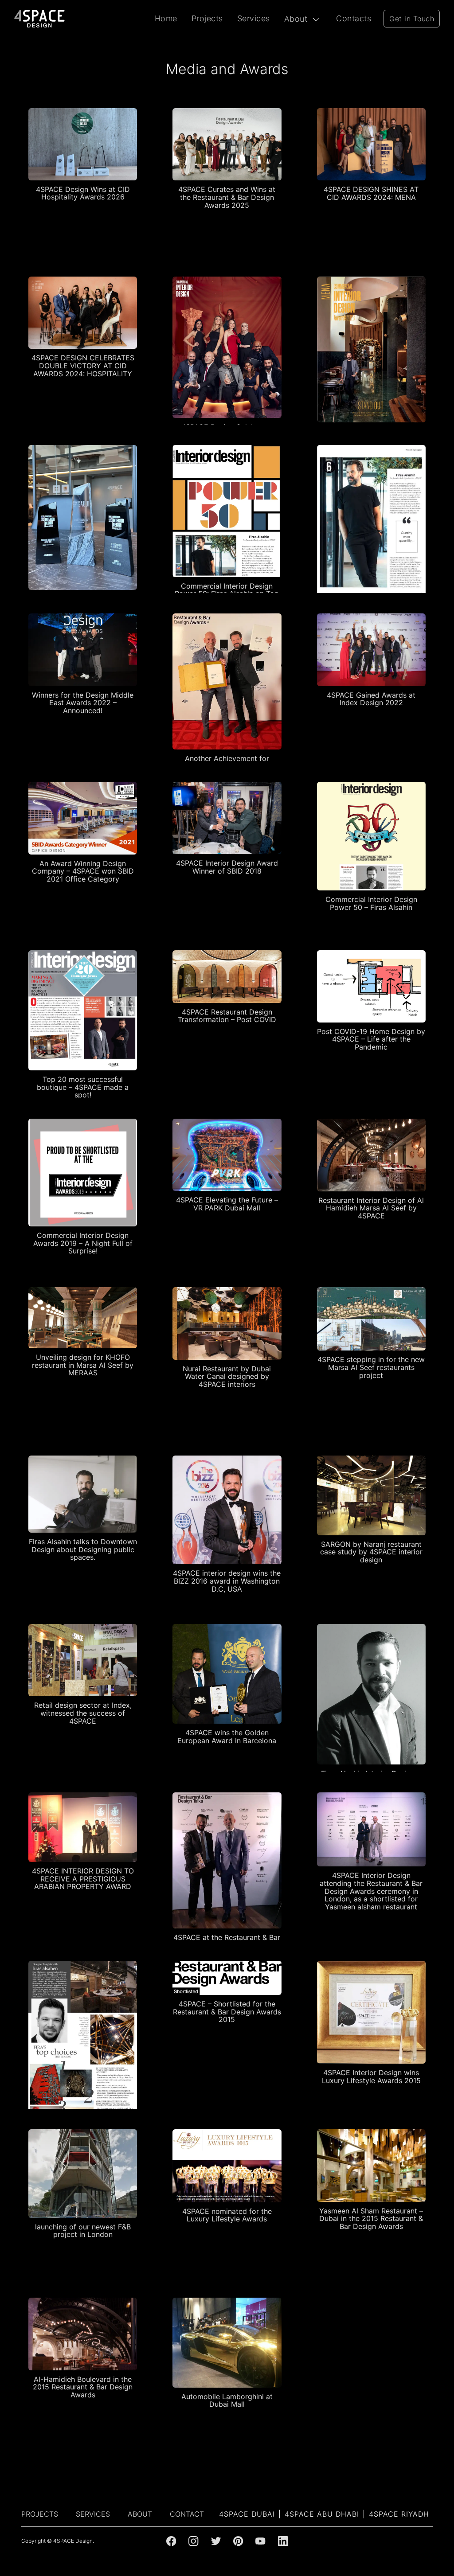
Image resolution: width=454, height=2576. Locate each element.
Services (254, 18)
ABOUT (140, 2514)
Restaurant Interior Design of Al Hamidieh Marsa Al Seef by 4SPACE (371, 1208)
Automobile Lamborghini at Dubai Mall (227, 2400)
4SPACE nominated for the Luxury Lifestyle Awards (227, 2215)
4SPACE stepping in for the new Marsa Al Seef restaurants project (371, 1367)
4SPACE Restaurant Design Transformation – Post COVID (227, 1016)
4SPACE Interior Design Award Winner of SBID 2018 (227, 867)
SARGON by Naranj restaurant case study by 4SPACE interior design (371, 1552)
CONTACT (187, 2514)
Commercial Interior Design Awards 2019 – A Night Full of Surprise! (83, 1243)
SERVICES (93, 2514)
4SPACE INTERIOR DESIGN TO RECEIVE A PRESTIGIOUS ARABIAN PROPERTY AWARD (83, 1879)
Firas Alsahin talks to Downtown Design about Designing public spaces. (83, 1549)
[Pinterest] (238, 2541)
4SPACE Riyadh (399, 2514)
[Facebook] (171, 2541)
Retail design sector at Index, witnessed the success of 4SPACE (83, 1713)
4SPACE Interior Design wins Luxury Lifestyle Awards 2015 (371, 2076)
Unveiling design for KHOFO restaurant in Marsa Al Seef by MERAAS (83, 1365)
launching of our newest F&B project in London (83, 2231)
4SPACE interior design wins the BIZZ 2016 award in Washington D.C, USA (227, 1581)
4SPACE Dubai (247, 2514)
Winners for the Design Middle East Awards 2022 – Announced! (83, 703)
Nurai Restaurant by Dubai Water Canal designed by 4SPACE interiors (227, 1376)
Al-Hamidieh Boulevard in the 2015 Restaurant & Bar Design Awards (83, 2387)
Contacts (354, 18)
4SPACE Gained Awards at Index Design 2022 (371, 699)
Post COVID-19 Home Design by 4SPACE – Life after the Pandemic (371, 1039)
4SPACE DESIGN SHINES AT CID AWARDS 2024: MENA (371, 193)
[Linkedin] (283, 2541)
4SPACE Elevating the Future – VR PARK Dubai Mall (227, 1204)
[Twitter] (216, 2541)
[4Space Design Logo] (40, 19)
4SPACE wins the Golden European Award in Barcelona (227, 1737)
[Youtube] (260, 2541)
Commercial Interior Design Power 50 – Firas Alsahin (371, 903)
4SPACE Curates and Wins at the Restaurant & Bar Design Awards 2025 (227, 197)
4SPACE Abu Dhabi (322, 2514)
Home (166, 18)
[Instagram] (193, 2541)
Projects (207, 18)
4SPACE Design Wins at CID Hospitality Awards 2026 (83, 193)
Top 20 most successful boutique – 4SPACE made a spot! (83, 1087)
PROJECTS (40, 2514)
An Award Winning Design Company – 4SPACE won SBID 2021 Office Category (83, 871)
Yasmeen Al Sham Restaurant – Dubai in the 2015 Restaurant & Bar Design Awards (371, 2219)
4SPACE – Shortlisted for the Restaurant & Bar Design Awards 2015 (227, 2012)
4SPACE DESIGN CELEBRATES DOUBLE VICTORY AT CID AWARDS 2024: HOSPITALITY (83, 365)
